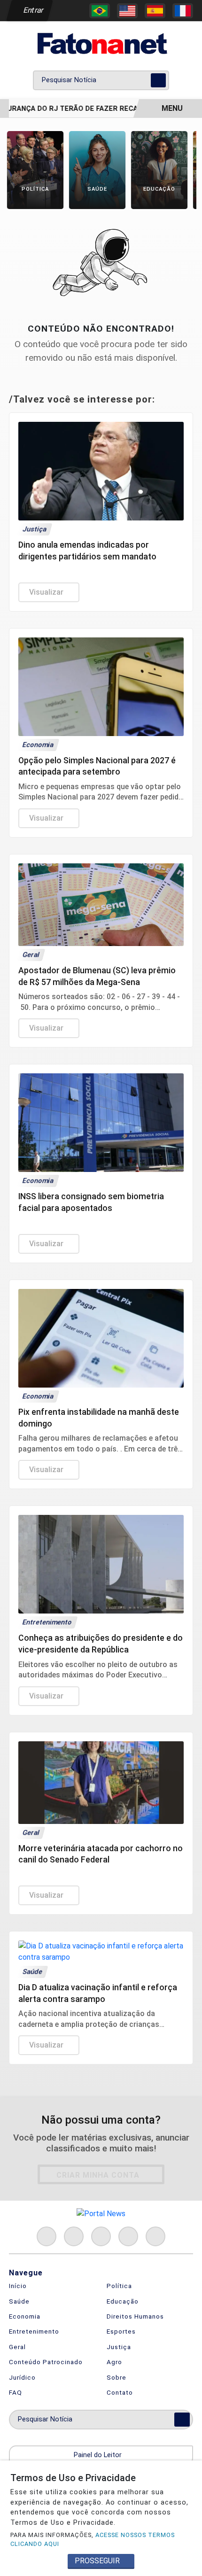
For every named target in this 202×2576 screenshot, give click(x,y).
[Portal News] (101, 43)
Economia (25, 2316)
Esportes (121, 2331)
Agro (114, 2362)
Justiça (119, 2347)
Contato (120, 2392)
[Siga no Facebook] (47, 2236)
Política (119, 2286)
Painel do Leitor (99, 2455)
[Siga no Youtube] (128, 2236)
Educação (123, 2301)
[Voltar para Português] (100, 11)
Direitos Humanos (135, 2316)
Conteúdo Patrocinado (46, 2362)
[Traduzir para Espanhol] (155, 11)
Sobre (117, 2377)
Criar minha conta (98, 2175)
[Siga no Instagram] (74, 2236)
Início (18, 2286)
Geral (17, 2347)
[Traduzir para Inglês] (127, 11)
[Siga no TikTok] (155, 2236)
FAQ (16, 2392)
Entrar (33, 10)
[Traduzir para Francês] (183, 11)
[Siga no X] (101, 2236)
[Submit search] (158, 80)
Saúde (19, 2301)
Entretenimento (34, 2331)
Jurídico (22, 2377)
